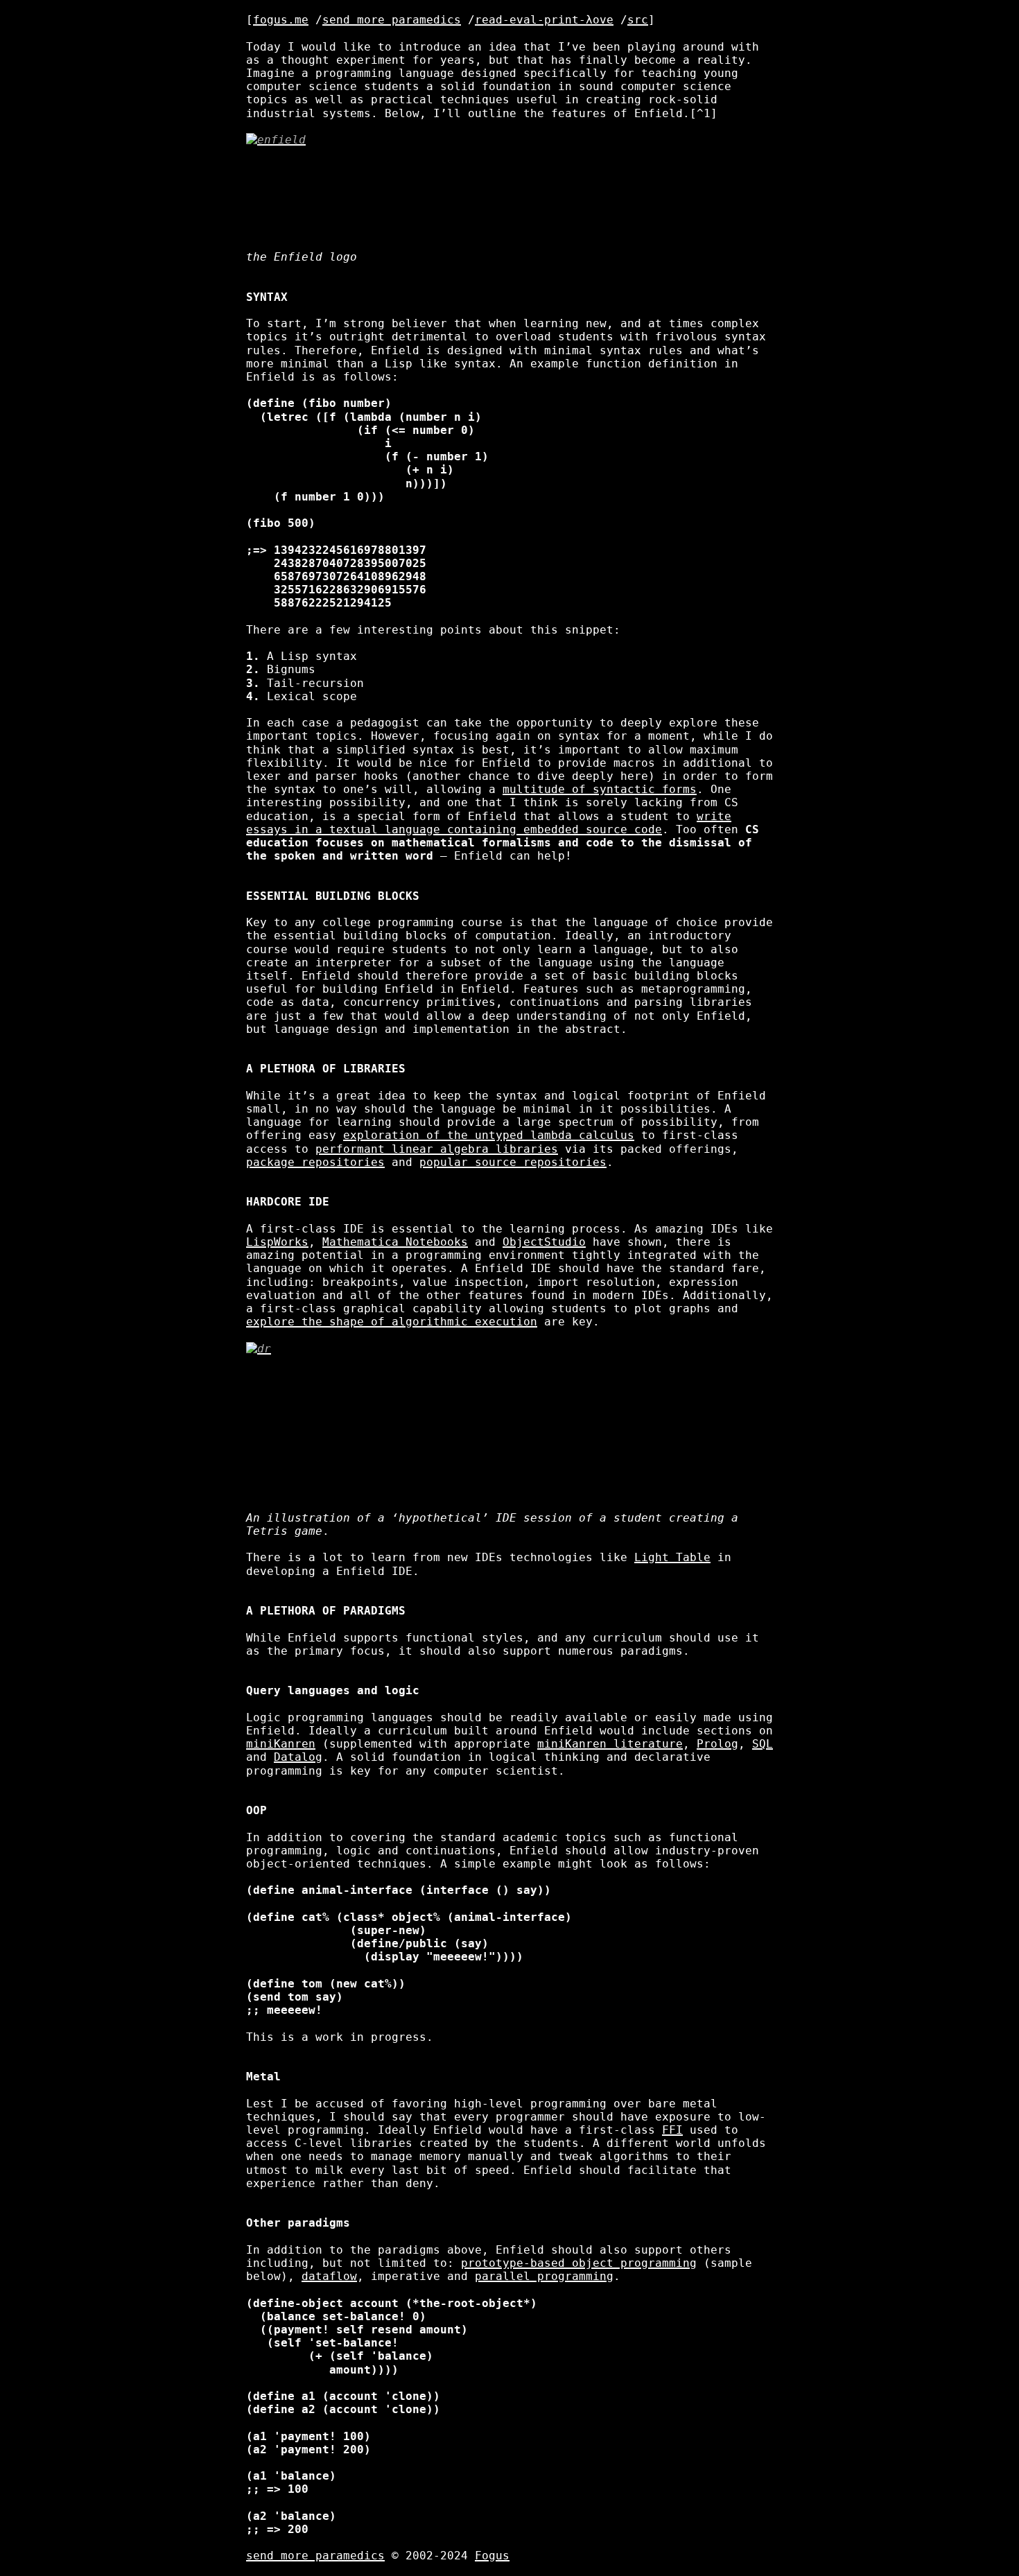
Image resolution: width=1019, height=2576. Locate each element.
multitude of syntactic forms (600, 789)
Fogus (492, 2556)
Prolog (717, 1744)
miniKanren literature (610, 1744)
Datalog (298, 1757)
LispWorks (277, 1242)
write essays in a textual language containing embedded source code (489, 823)
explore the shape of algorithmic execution (392, 1322)
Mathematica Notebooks (395, 1242)
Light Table (672, 1557)
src (638, 20)
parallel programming (544, 2276)
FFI (672, 2130)
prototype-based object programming (579, 2263)
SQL (763, 1744)
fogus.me (281, 20)
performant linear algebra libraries (437, 1149)
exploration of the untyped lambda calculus (489, 1135)
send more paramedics (392, 20)
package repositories (315, 1162)
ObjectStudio (544, 1242)
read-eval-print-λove (544, 20)
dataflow (329, 2276)
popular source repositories (513, 1162)
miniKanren (281, 1744)
